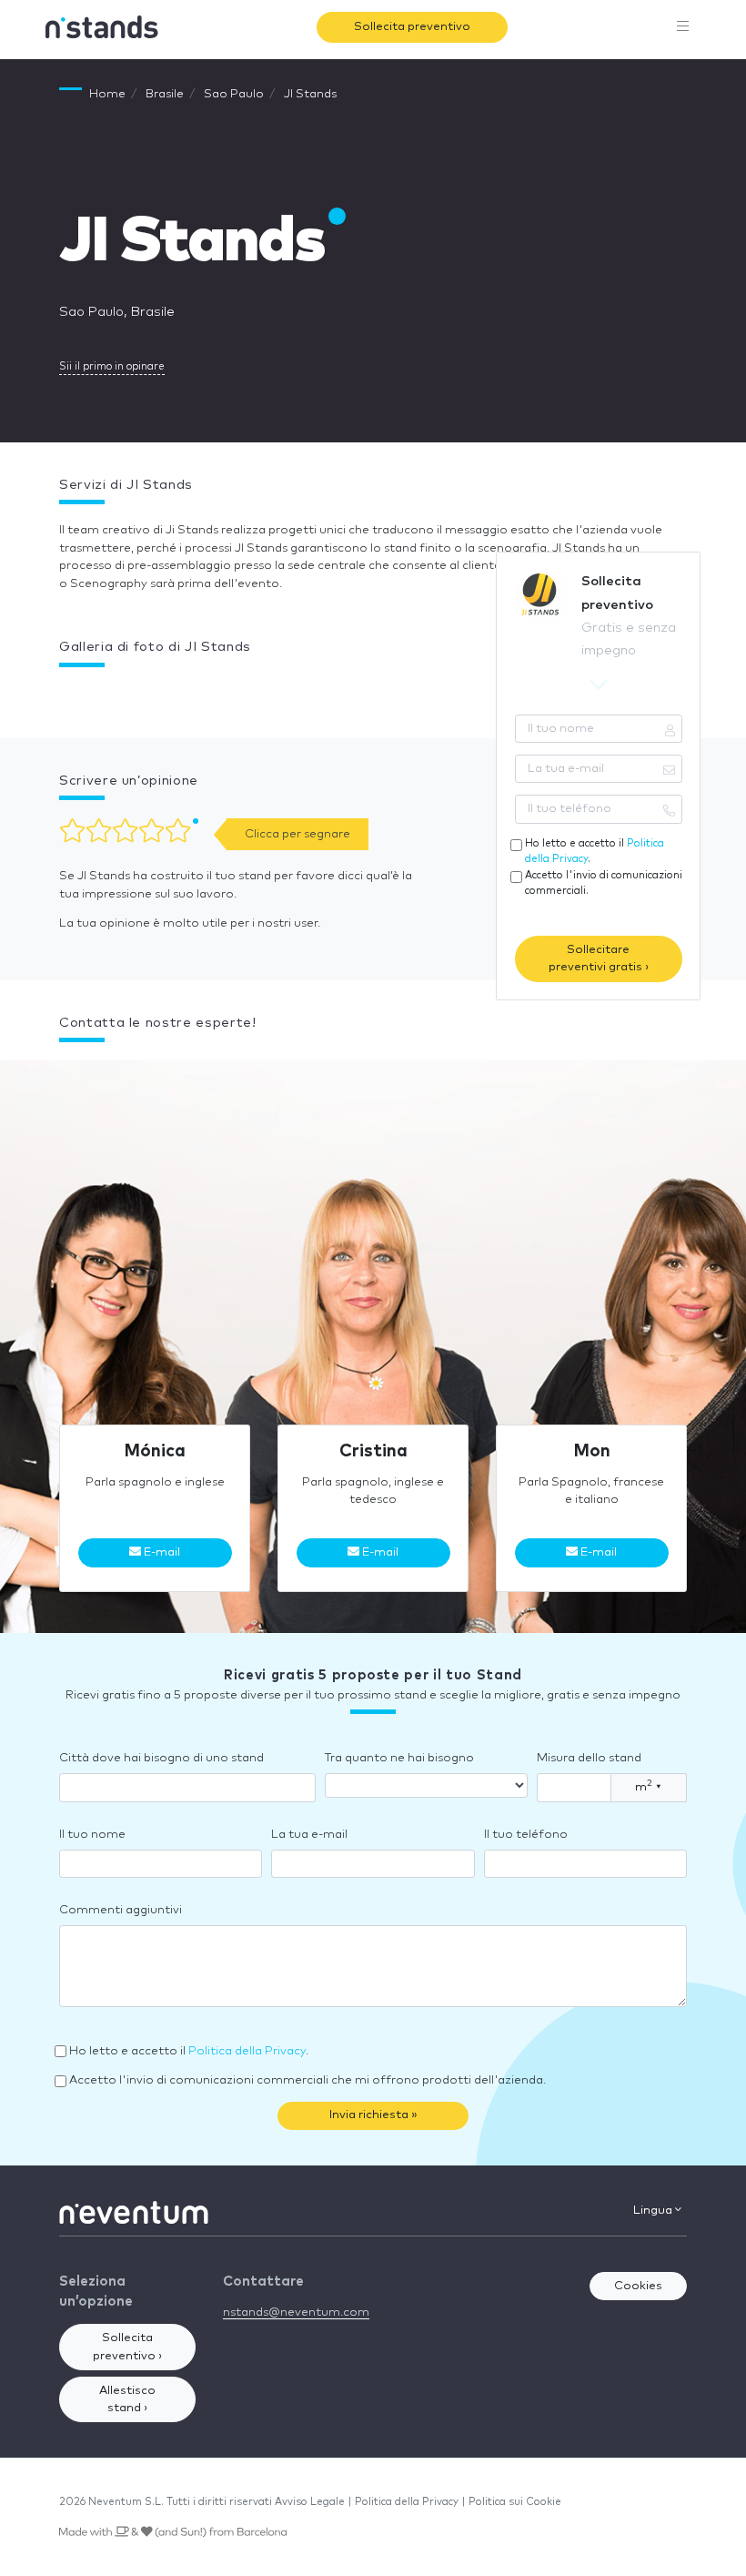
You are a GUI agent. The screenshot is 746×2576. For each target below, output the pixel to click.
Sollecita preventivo (412, 27)
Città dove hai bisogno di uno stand (161, 1758)
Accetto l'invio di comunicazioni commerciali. (604, 883)
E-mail (161, 1552)
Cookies (638, 2286)
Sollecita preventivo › (127, 2347)
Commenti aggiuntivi (121, 1910)
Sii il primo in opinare (112, 366)
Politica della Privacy (247, 2051)
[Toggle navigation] (683, 27)
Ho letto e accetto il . (595, 851)
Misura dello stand (589, 1758)
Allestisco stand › (127, 2400)
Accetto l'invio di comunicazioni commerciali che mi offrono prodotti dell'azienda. (307, 2080)
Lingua (654, 2211)
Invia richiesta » (373, 2115)
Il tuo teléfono (526, 1835)
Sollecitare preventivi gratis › (599, 959)
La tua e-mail (309, 1835)
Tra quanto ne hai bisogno (399, 1758)
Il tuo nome (92, 1835)
